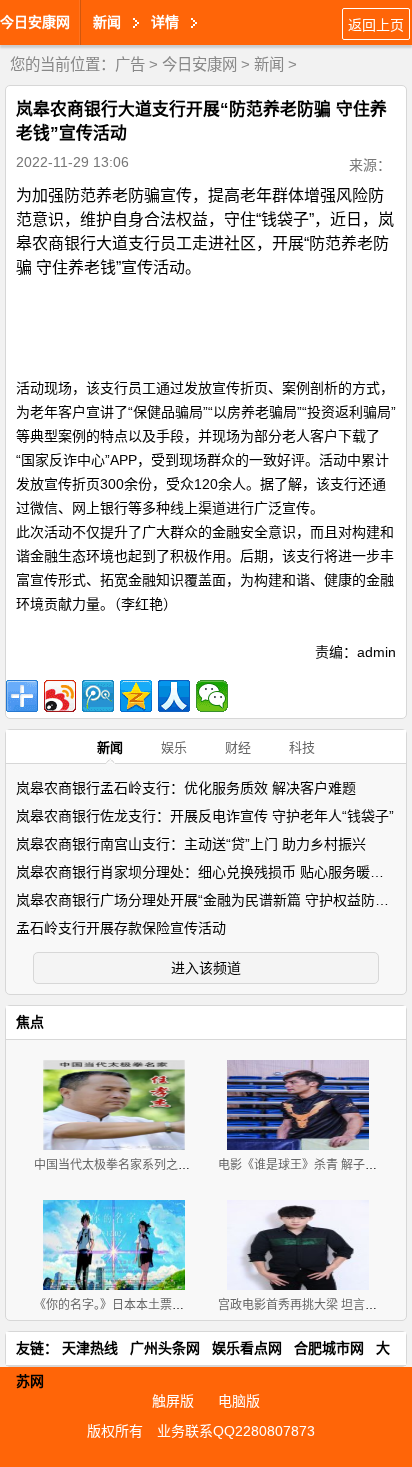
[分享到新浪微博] (60, 696)
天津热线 (90, 1348)
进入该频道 (206, 968)
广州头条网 (165, 1348)
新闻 (269, 64)
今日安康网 (35, 22)
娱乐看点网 (247, 1348)
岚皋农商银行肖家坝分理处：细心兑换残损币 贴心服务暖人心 (207, 872)
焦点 (30, 1022)
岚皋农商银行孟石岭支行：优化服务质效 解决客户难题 (186, 788)
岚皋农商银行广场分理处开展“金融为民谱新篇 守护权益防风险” (212, 900)
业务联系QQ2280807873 (236, 1431)
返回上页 (376, 25)
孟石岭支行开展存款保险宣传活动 (121, 928)
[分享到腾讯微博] (98, 696)
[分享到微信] (212, 696)
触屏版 (173, 1401)
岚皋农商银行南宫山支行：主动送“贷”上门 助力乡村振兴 (191, 844)
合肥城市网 (329, 1348)
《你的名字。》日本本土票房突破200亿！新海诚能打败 (179, 1305)
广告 (130, 64)
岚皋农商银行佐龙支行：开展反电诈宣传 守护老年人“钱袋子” (205, 816)
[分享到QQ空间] (136, 696)
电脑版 (239, 1401)
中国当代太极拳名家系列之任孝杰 (124, 1165)
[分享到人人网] (174, 696)
